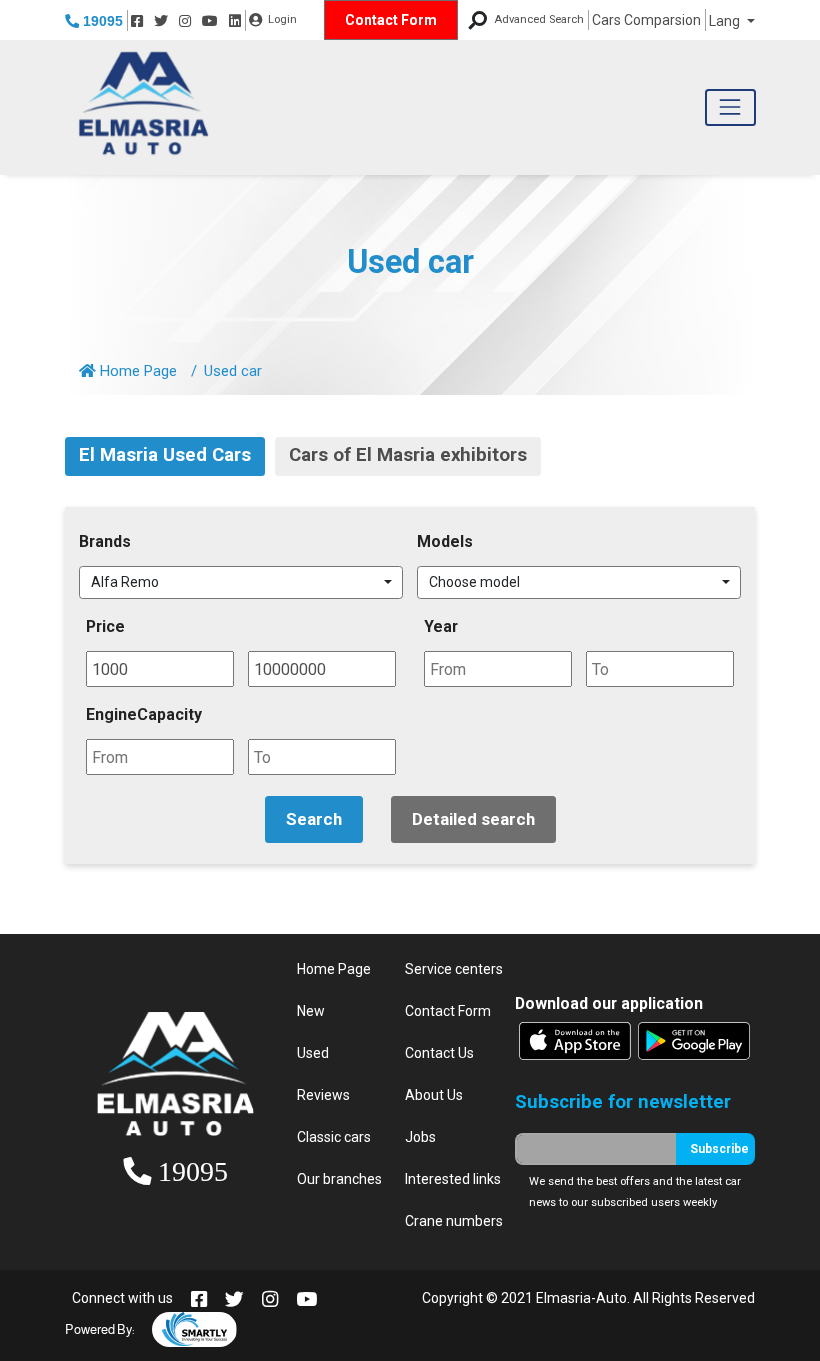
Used (313, 1053)
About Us (434, 1095)
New (311, 1011)
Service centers (454, 969)
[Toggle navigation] (730, 107)
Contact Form (391, 20)
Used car (410, 262)
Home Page (136, 371)
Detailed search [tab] (473, 819)
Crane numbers (454, 1221)
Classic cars (334, 1137)
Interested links (453, 1179)
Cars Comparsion (646, 20)
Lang (726, 21)
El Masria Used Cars (165, 455)
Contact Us (439, 1053)
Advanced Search (539, 19)
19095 (101, 21)
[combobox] (241, 583)
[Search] (477, 20)
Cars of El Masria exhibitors (408, 455)
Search (314, 819)
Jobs (420, 1137)
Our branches (339, 1179)
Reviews (323, 1095)
